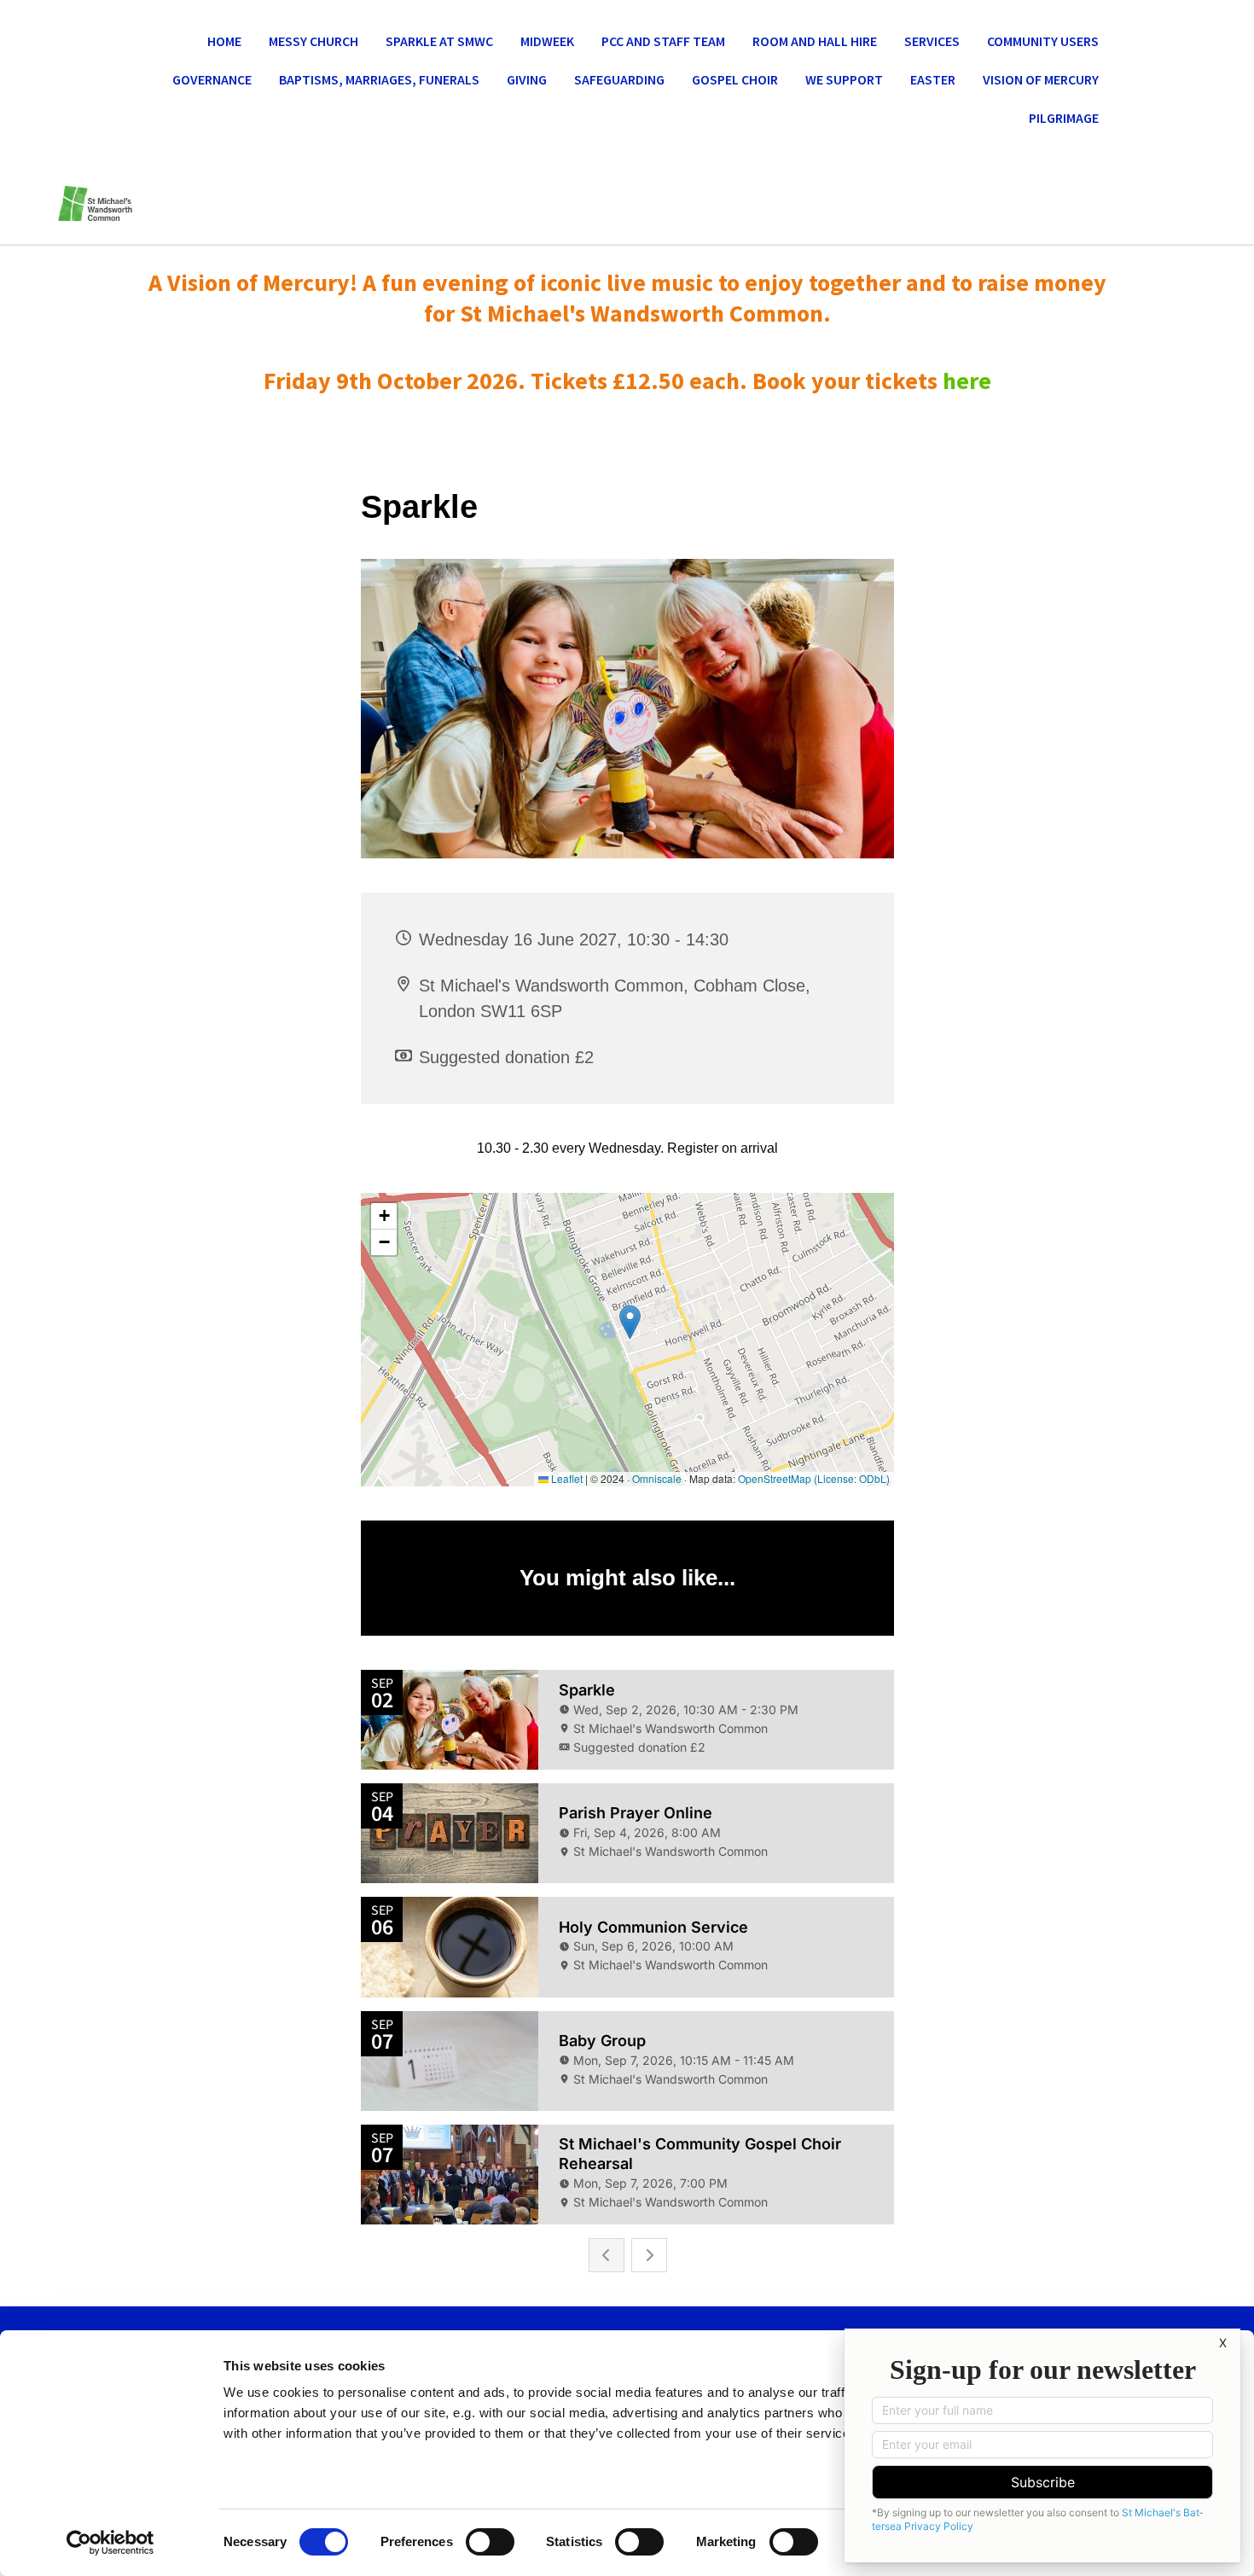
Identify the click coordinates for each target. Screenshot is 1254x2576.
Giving (527, 79)
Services (932, 41)
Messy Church (313, 41)
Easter (933, 79)
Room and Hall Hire (815, 41)
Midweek (547, 41)
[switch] (490, 2542)
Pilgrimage (1064, 118)
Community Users (1043, 41)
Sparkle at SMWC (439, 41)
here (967, 381)
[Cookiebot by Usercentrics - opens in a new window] (110, 2543)
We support (844, 79)
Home (224, 41)
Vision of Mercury (1041, 79)
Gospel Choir (735, 79)
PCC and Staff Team (663, 41)
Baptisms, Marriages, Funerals (379, 79)
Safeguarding (619, 79)
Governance (212, 79)
